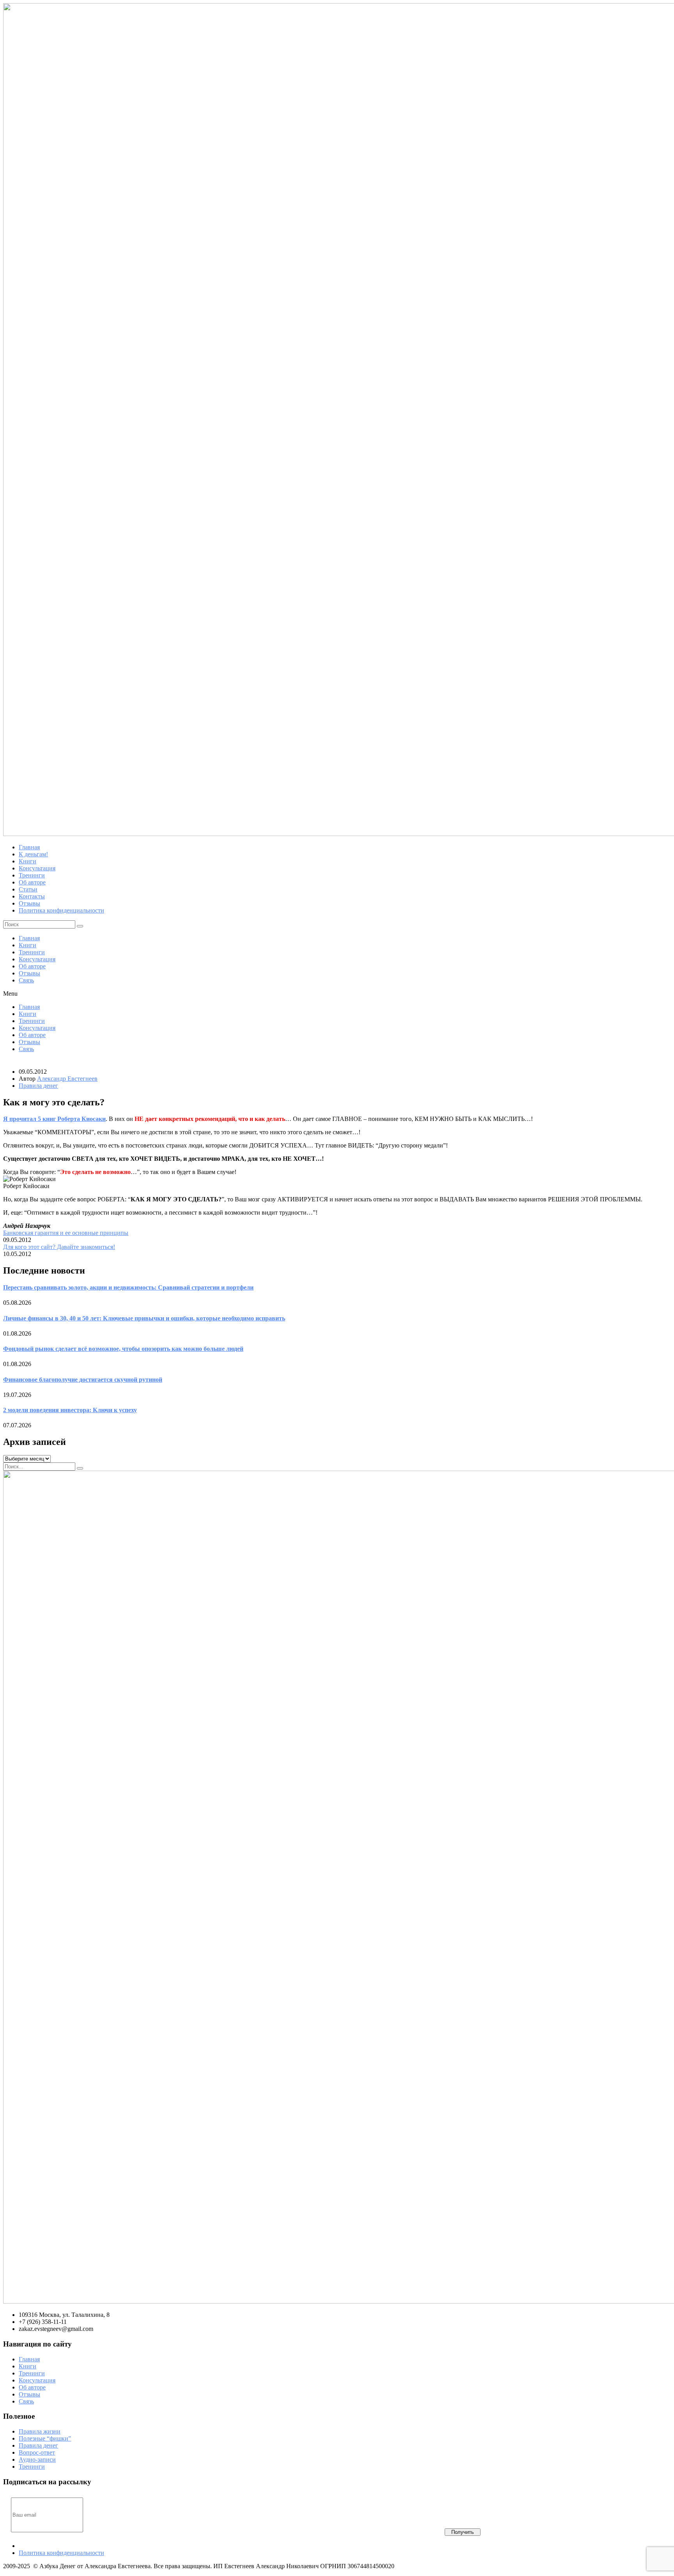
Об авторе (32, 966)
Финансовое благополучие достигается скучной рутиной (83, 1380)
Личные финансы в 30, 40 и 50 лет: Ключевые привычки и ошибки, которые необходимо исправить (144, 1318)
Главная (29, 938)
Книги (27, 945)
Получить (463, 2532)
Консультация (37, 959)
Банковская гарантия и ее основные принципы (66, 1233)
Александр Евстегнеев (67, 1079)
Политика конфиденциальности (61, 2553)
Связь (26, 980)
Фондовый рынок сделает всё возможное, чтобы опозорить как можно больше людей (123, 1349)
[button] (337, 994)
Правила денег (38, 1086)
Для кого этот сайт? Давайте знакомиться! (59, 1247)
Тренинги (32, 952)
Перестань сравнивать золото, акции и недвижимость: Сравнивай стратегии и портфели (128, 1287)
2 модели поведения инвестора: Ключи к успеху (70, 1410)
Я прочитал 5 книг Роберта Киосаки (54, 1119)
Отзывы (29, 973)
